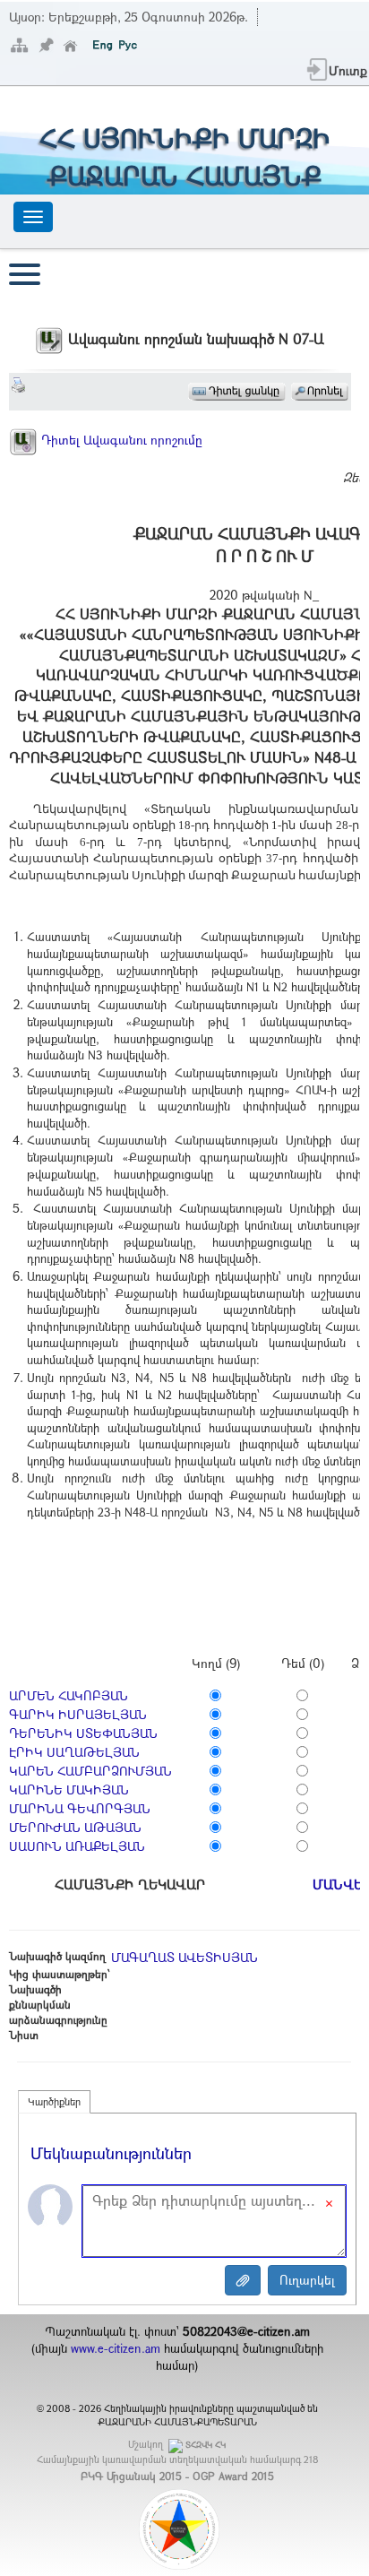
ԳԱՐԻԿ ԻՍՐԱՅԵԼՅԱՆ (78, 1714)
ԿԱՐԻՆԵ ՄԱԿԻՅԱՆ (69, 1789)
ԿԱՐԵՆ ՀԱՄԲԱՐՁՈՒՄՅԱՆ (90, 1771)
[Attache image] (243, 2280)
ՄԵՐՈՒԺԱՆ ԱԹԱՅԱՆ (75, 1827)
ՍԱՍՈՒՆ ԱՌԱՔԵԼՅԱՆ (77, 1846)
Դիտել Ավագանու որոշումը (120, 440)
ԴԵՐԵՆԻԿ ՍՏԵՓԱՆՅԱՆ (83, 1733)
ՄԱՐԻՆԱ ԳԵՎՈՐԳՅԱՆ (80, 1808)
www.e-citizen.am (116, 2348)
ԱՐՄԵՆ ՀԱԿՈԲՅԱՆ (69, 1695)
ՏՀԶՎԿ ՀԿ (206, 2445)
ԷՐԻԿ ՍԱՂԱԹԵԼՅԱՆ (74, 1752)
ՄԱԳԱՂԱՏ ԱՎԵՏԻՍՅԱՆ (184, 1957)
